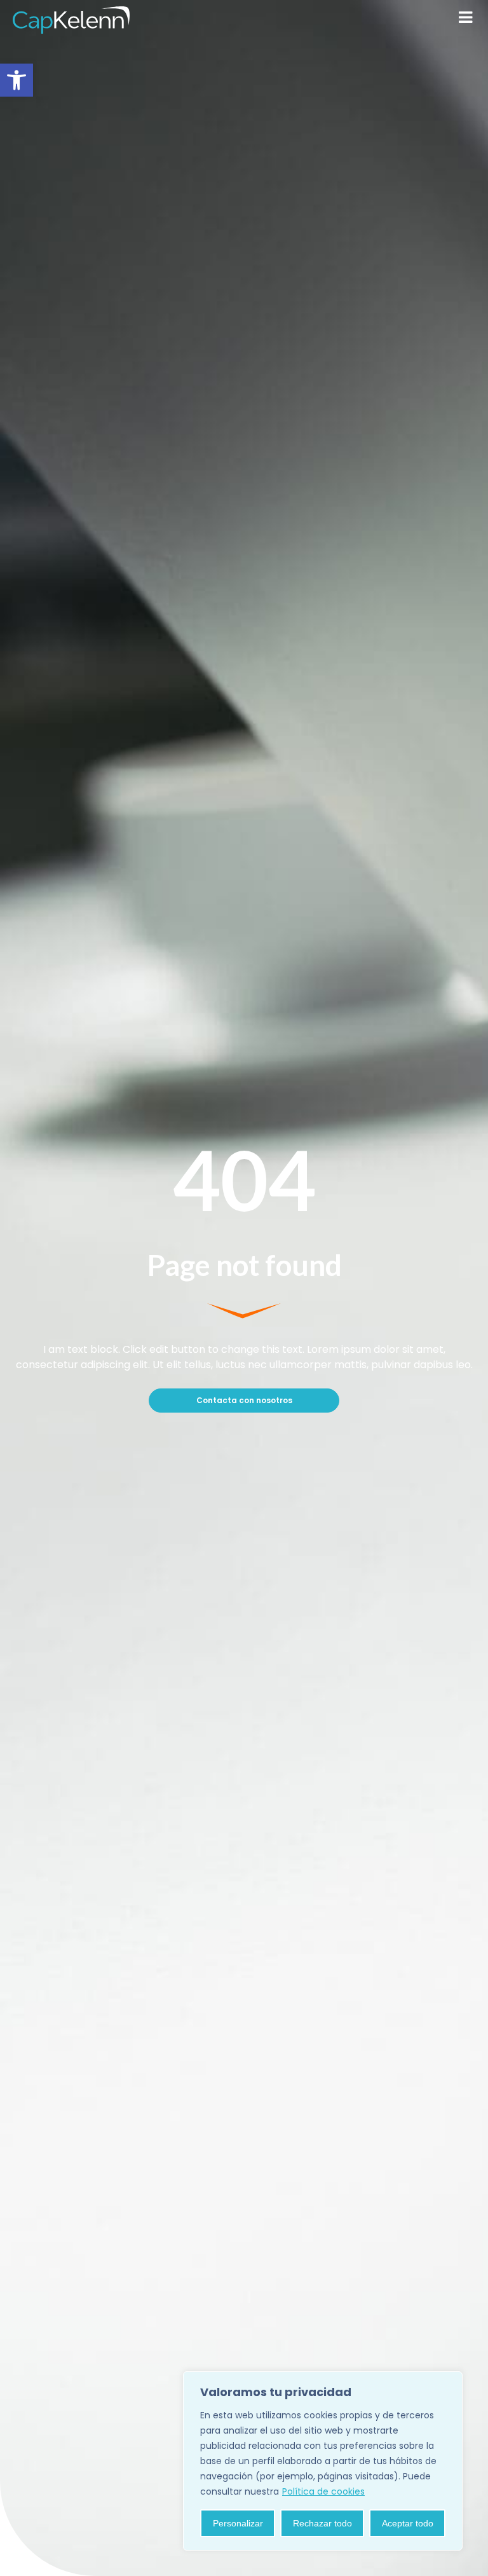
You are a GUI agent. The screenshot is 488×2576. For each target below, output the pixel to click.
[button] (17, 80)
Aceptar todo (408, 2523)
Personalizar (238, 2523)
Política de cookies (323, 2491)
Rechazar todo (322, 2523)
